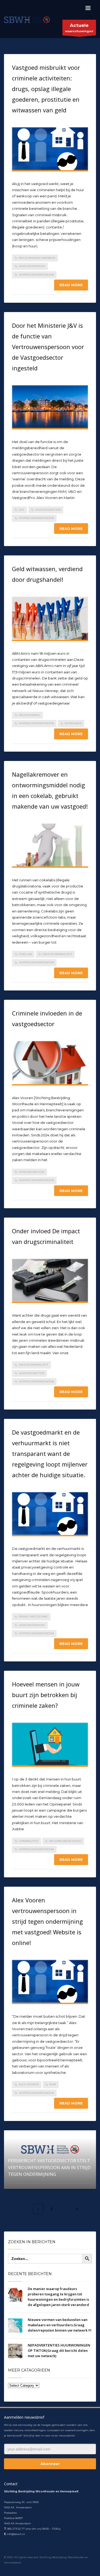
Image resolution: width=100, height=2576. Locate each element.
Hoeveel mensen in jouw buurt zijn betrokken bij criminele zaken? (46, 1695)
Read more (71, 285)
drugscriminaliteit (57, 954)
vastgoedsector (48, 510)
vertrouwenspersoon (36, 275)
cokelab (25, 954)
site (21, 510)
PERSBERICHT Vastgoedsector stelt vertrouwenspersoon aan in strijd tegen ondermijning (49, 2167)
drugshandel (29, 715)
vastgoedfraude (32, 266)
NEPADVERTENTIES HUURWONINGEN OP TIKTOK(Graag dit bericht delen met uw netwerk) (59, 2350)
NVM (53, 2084)
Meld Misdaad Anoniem (37, 258)
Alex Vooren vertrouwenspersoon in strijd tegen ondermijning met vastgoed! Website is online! (47, 1921)
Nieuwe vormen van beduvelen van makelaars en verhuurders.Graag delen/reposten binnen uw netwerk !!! (60, 2325)
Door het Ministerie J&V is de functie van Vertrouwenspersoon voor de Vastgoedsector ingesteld (48, 347)
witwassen (73, 723)
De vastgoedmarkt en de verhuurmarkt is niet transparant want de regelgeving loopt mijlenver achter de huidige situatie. (50, 1453)
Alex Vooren (29, 2084)
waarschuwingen (79, 28)
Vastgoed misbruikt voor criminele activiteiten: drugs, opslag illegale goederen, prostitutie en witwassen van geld (46, 89)
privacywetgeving (33, 1617)
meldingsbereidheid (65, 1841)
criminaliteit (29, 1841)
